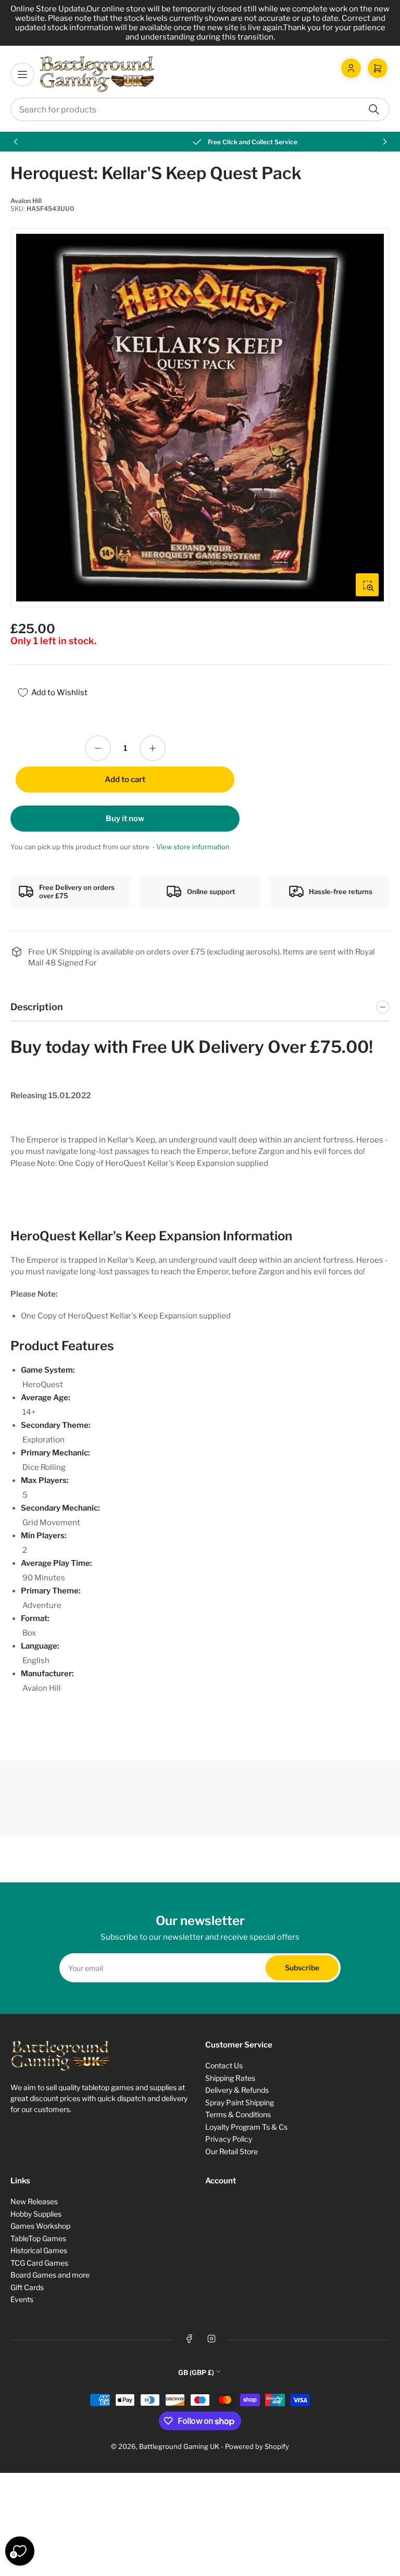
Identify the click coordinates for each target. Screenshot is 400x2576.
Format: (35, 1618)
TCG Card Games (39, 2263)
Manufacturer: (47, 1674)
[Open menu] (22, 74)
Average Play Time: (57, 1563)
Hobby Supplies (36, 2214)
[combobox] (200, 109)
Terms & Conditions (238, 2114)
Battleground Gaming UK (179, 2446)
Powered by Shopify (257, 2446)
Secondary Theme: (56, 1425)
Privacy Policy (229, 2139)
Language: (40, 1646)
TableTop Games (38, 2238)
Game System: (48, 1370)
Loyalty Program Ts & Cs (246, 2127)
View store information (193, 847)
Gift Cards (27, 2287)
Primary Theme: (51, 1591)
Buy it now (125, 819)
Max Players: (45, 1480)
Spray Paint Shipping (240, 2102)
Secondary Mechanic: (60, 1508)
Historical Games (39, 2250)
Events (22, 2299)
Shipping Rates (230, 2078)
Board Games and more (50, 2275)
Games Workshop (40, 2226)
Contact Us (224, 2065)
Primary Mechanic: (55, 1453)
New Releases (34, 2201)
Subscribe (302, 1968)
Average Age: (46, 1398)
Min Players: (44, 1536)
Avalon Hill (26, 201)
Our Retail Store (232, 2151)
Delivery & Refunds (237, 2090)
